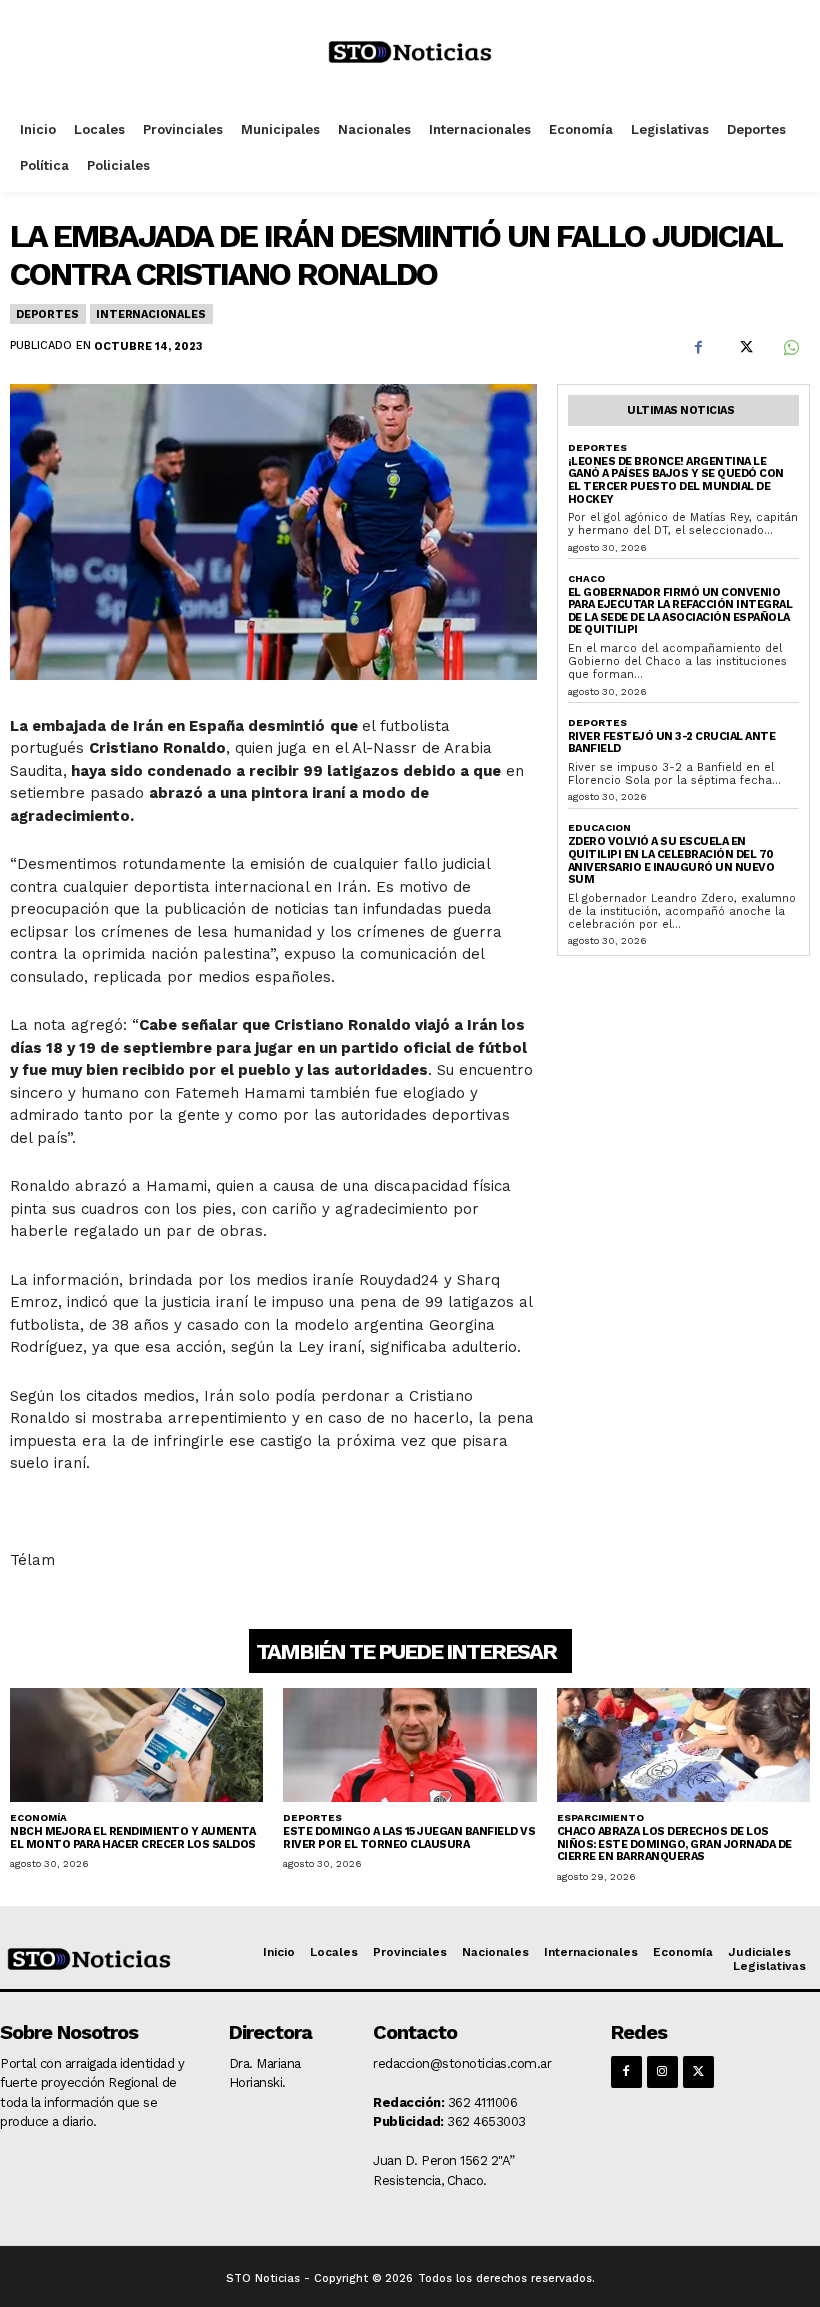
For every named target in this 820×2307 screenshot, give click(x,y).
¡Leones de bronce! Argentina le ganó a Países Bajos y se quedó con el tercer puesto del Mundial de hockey (676, 480)
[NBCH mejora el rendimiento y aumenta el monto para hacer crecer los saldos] (136, 1745)
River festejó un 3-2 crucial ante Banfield (672, 743)
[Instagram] (662, 2071)
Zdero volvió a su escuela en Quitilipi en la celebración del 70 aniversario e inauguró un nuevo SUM (671, 860)
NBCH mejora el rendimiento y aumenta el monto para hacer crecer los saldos (133, 1838)
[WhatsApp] (790, 347)
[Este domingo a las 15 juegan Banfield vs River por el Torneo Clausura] (409, 1745)
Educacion (599, 827)
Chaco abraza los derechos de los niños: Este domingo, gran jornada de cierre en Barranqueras (674, 1844)
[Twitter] (744, 347)
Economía (38, 1817)
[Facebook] (698, 347)
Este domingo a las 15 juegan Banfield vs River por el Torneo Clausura (409, 1838)
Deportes (47, 314)
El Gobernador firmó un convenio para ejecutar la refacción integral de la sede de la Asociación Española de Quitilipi (680, 611)
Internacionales (150, 314)
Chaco (586, 578)
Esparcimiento (600, 1817)
